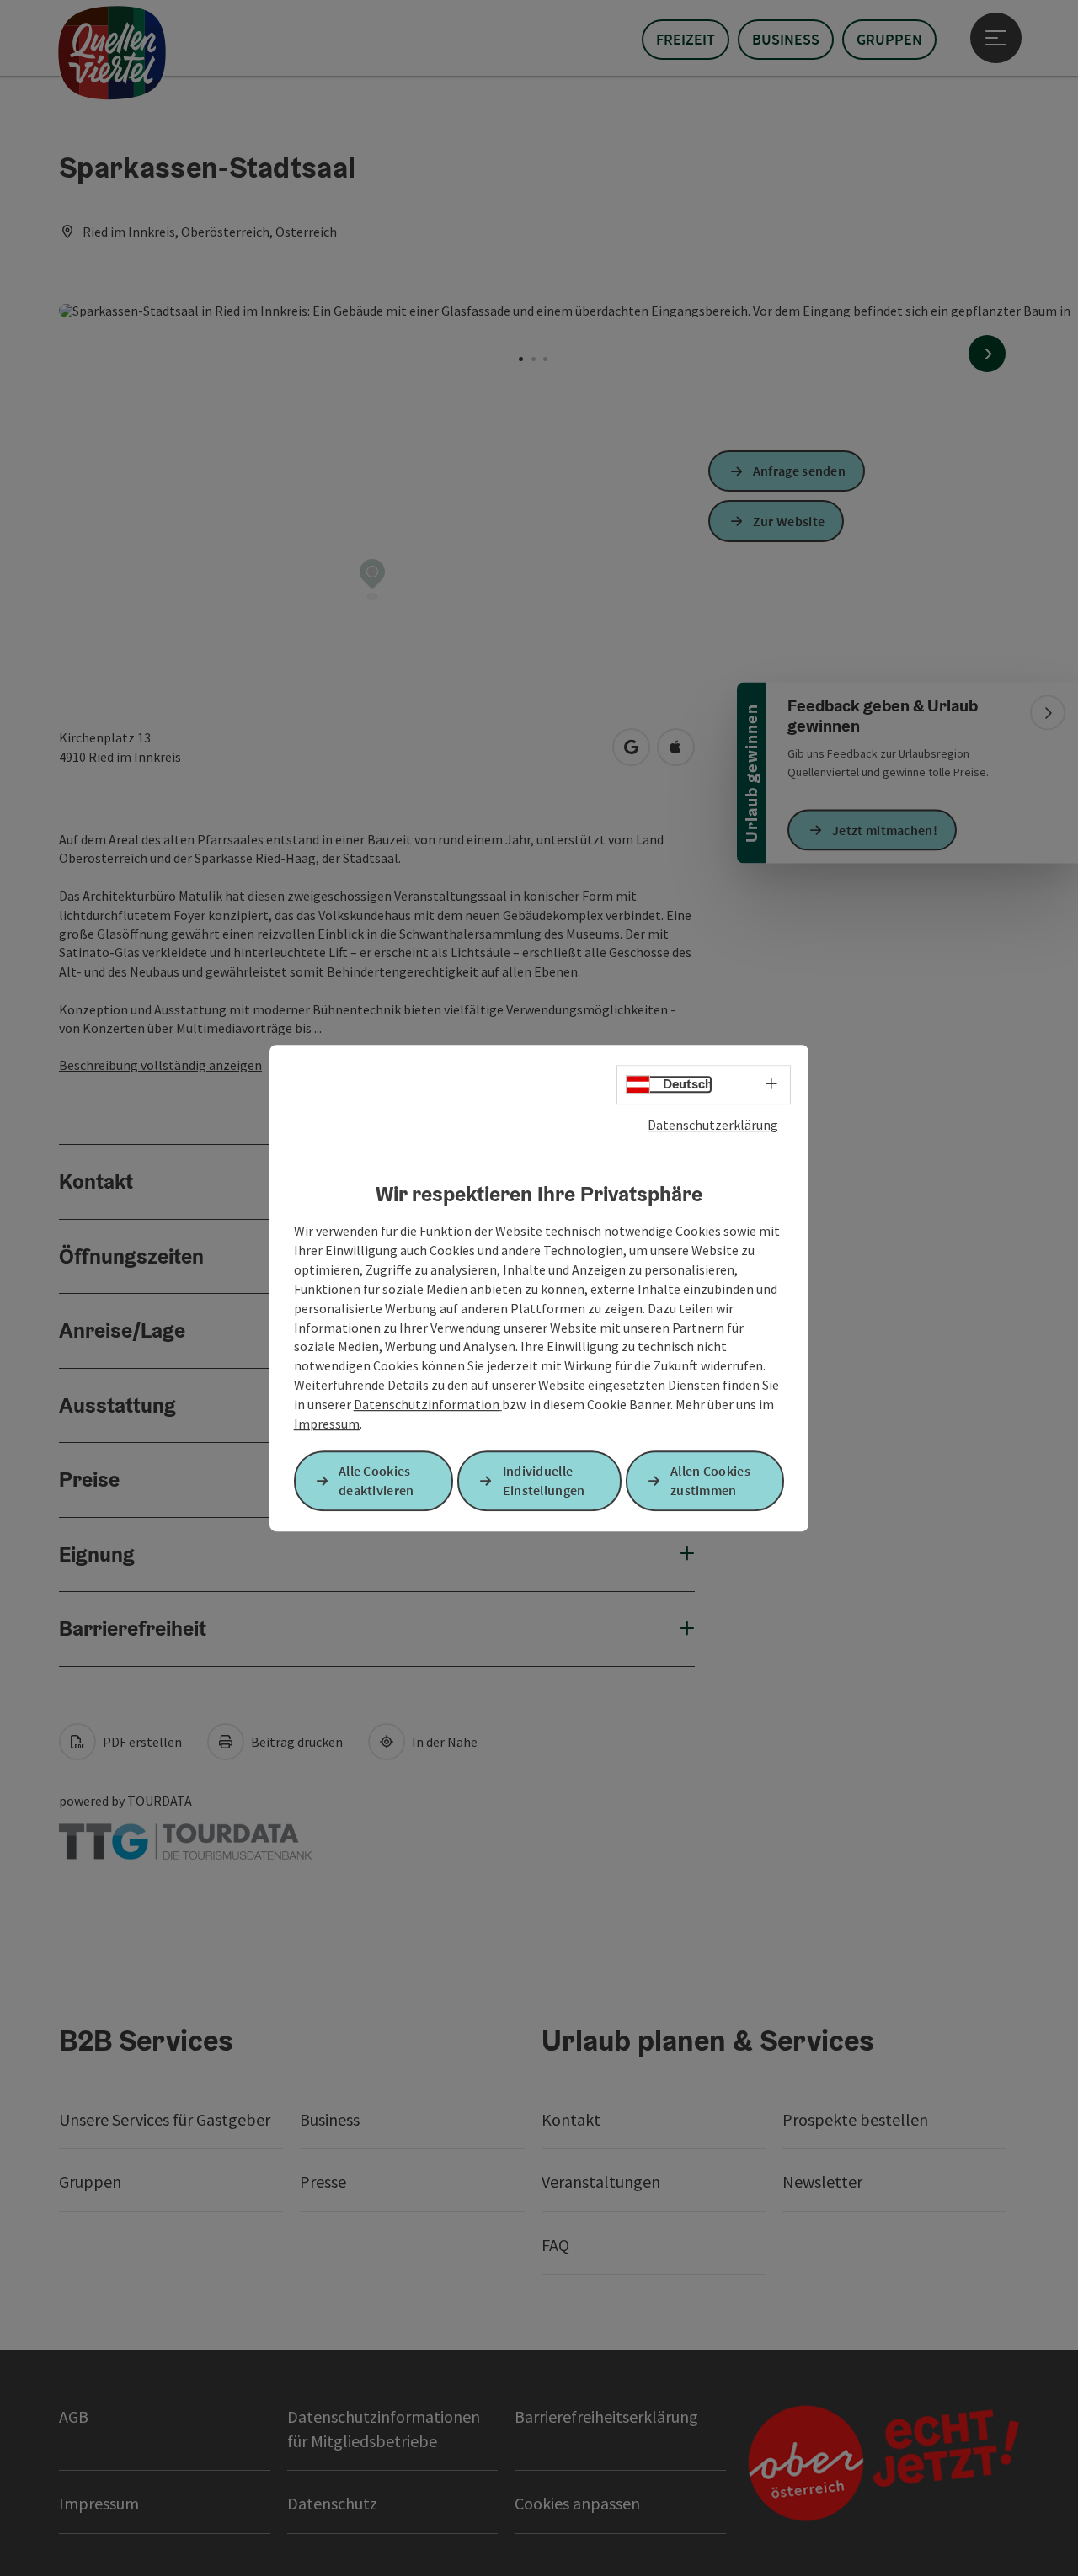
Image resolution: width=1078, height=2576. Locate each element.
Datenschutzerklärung (713, 1125)
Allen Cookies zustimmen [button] (710, 1480)
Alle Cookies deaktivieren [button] (376, 1480)
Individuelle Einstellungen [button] (544, 1480)
